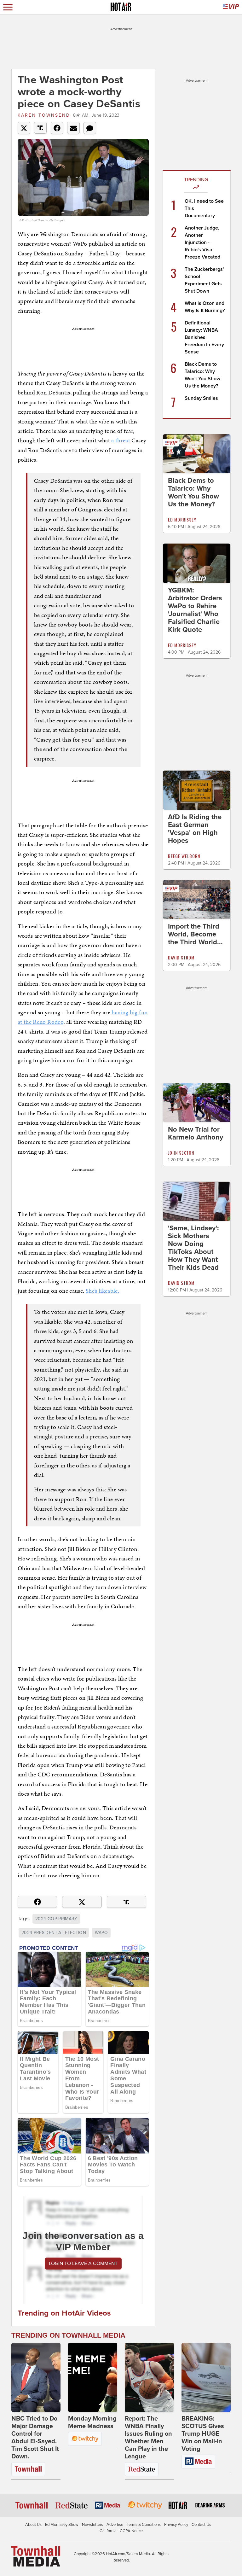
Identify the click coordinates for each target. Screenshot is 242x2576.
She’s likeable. (102, 1291)
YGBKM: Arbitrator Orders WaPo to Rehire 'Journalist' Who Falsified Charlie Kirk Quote (195, 610)
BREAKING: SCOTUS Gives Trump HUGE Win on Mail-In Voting (203, 2434)
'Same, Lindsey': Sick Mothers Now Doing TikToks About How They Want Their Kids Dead (193, 1248)
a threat (121, 440)
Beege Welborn (184, 856)
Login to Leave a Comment (83, 2264)
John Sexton (181, 1153)
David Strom (181, 957)
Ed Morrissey (182, 519)
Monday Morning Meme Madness (92, 2422)
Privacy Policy (176, 2525)
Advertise (115, 2525)
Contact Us (201, 2525)
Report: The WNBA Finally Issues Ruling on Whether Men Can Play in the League (148, 2438)
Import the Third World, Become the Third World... (195, 934)
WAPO (101, 1933)
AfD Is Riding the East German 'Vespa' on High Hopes (195, 829)
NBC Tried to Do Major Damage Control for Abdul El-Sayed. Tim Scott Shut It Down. (35, 2438)
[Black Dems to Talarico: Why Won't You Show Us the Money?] (197, 453)
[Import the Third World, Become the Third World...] (197, 899)
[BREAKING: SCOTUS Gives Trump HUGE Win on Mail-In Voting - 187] (206, 2377)
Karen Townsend (44, 115)
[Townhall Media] (36, 2556)
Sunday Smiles (201, 398)
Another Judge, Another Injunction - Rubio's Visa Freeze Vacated (202, 242)
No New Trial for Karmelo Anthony (196, 1133)
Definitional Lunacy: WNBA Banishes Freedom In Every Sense (204, 337)
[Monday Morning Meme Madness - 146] (93, 2377)
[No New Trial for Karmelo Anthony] (197, 1102)
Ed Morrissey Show (62, 2525)
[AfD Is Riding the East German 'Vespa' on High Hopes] (197, 790)
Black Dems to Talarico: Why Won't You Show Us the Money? (193, 492)
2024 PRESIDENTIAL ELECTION (54, 1933)
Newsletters (92, 2525)
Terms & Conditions (144, 2525)
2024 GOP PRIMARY (56, 1919)
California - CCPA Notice (121, 2531)
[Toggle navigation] (8, 7)
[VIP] (231, 7)
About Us (33, 2525)
